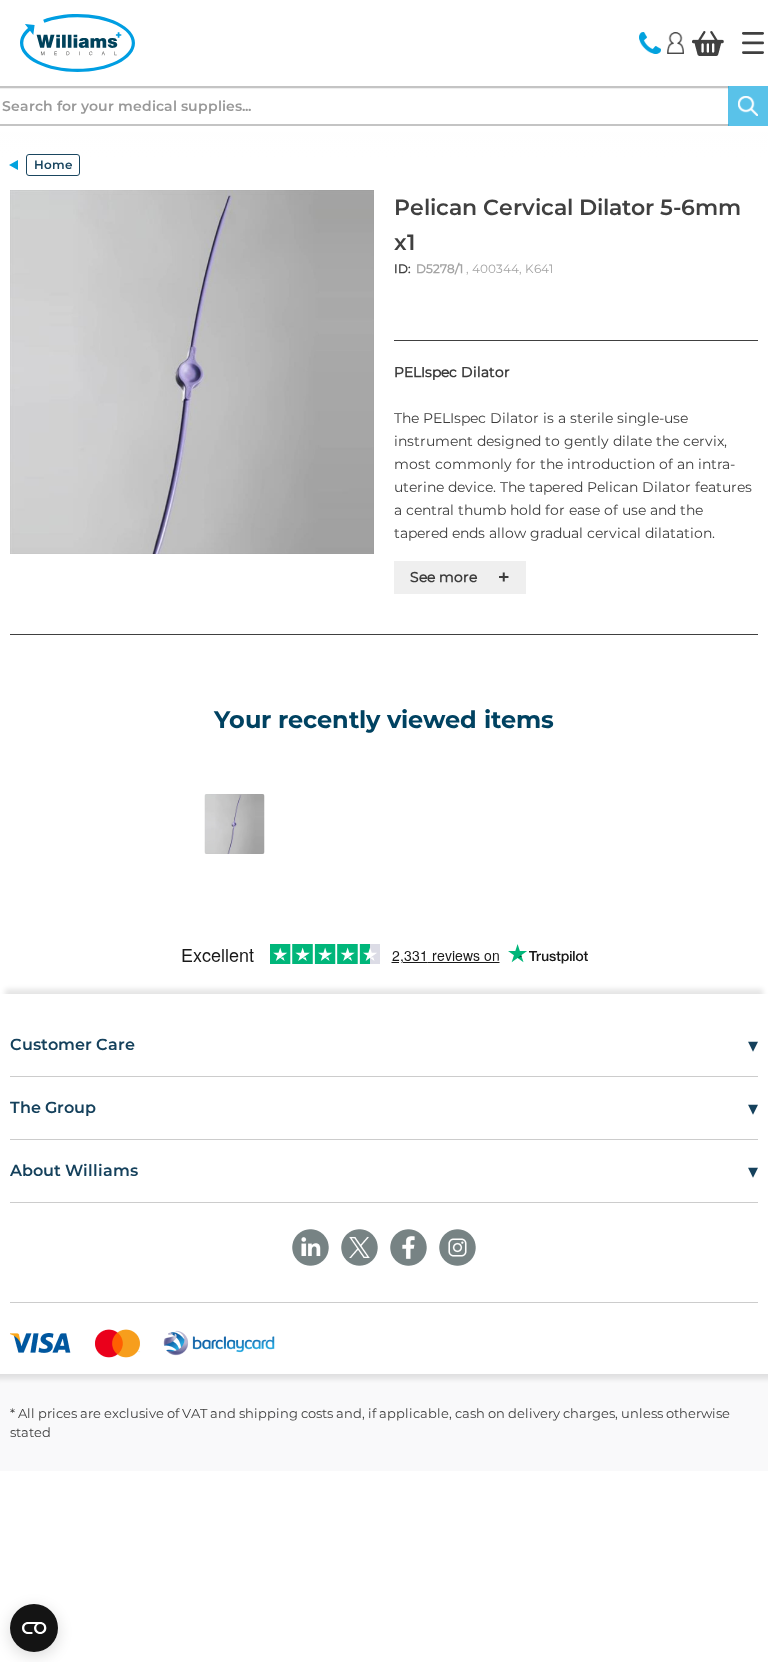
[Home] (753, 43)
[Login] (675, 42)
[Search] (748, 106)
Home (53, 164)
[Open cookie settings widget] (34, 1628)
